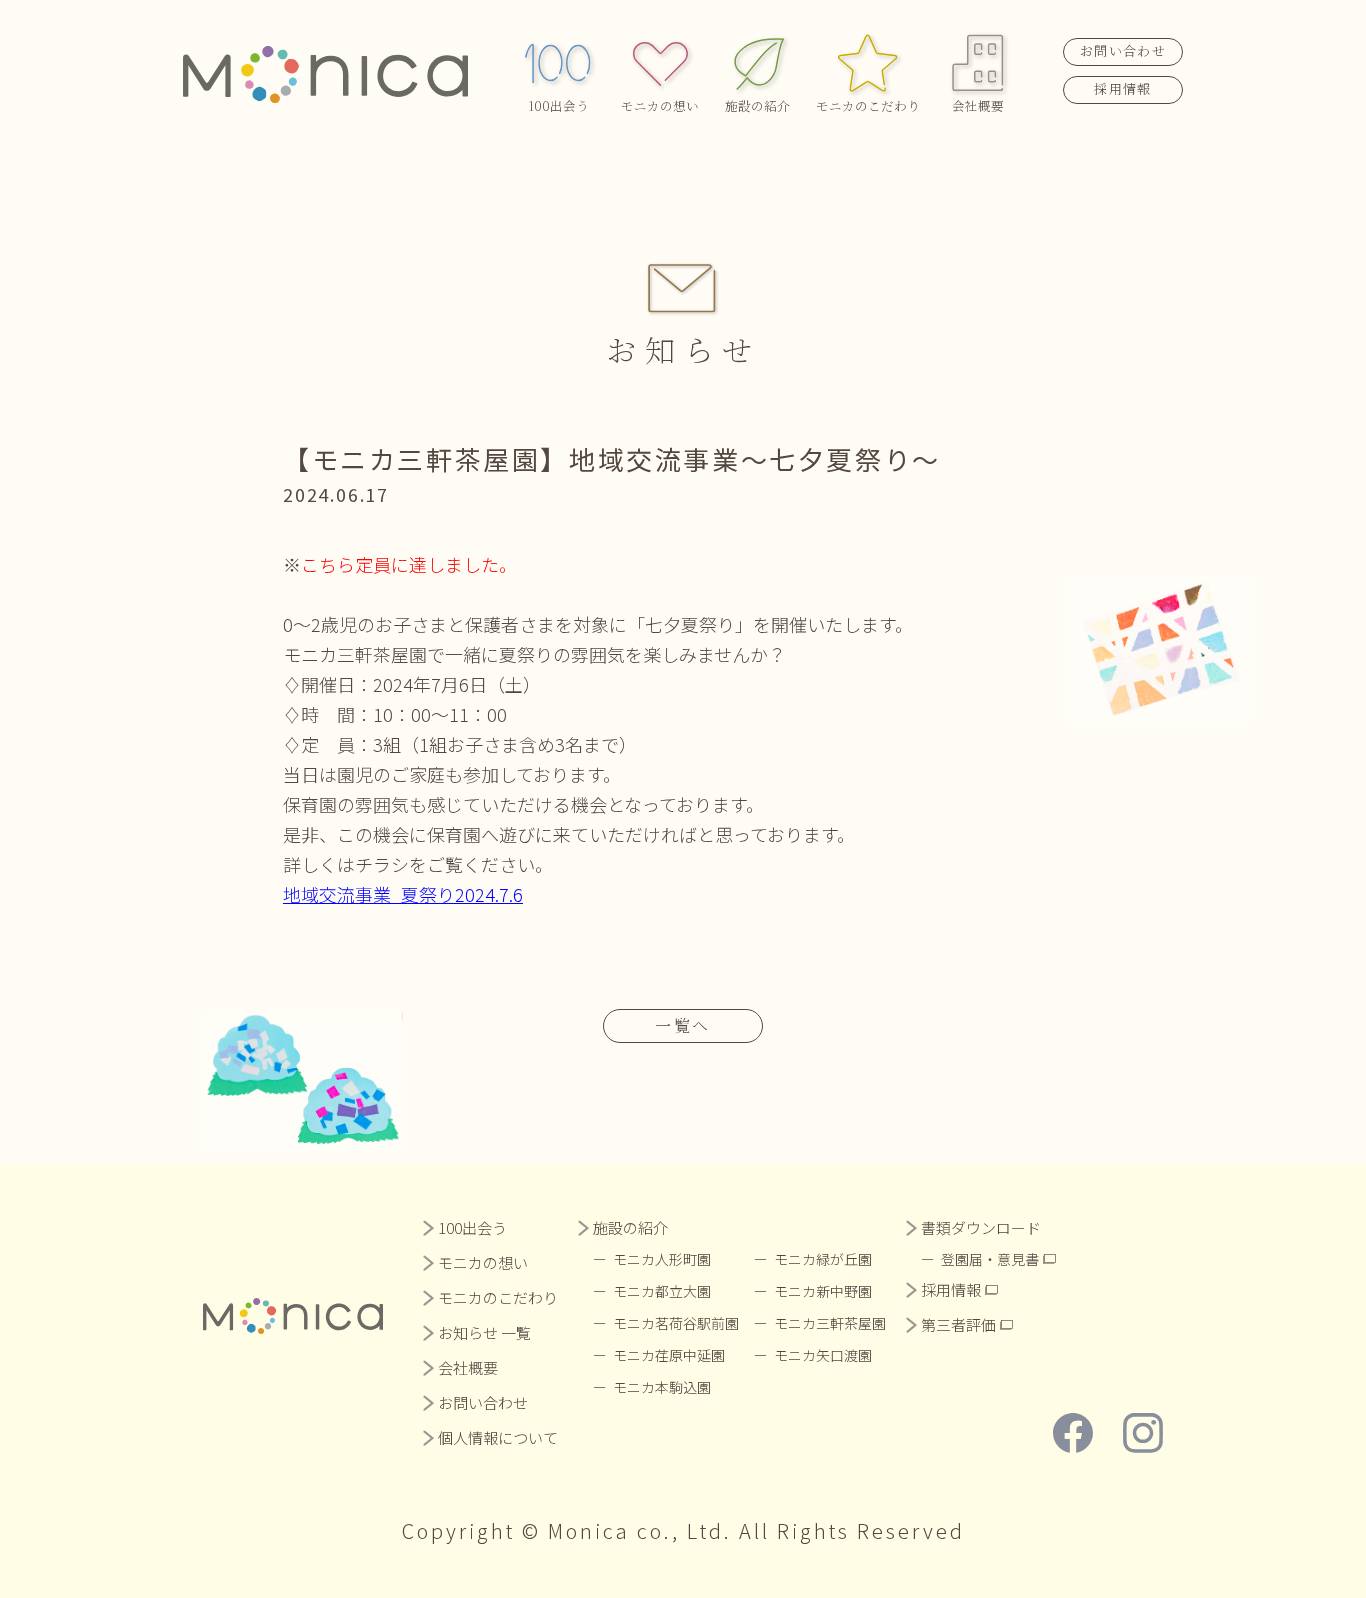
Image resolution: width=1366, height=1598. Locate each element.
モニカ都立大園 (662, 1291)
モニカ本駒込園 (662, 1387)
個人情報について (498, 1437)
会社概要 (978, 105)
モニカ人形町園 (662, 1259)
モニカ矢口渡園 (823, 1355)
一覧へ (683, 1025)
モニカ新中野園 (823, 1291)
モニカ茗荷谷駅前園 (676, 1323)
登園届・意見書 (990, 1259)
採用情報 (1122, 88)
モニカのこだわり (868, 105)
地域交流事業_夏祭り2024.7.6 (403, 894)
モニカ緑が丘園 (823, 1259)
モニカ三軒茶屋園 (830, 1323)
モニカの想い (660, 105)
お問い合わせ (1123, 50)
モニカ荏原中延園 (669, 1355)
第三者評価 (958, 1324)
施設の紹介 (757, 105)
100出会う (558, 105)
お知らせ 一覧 (484, 1332)
